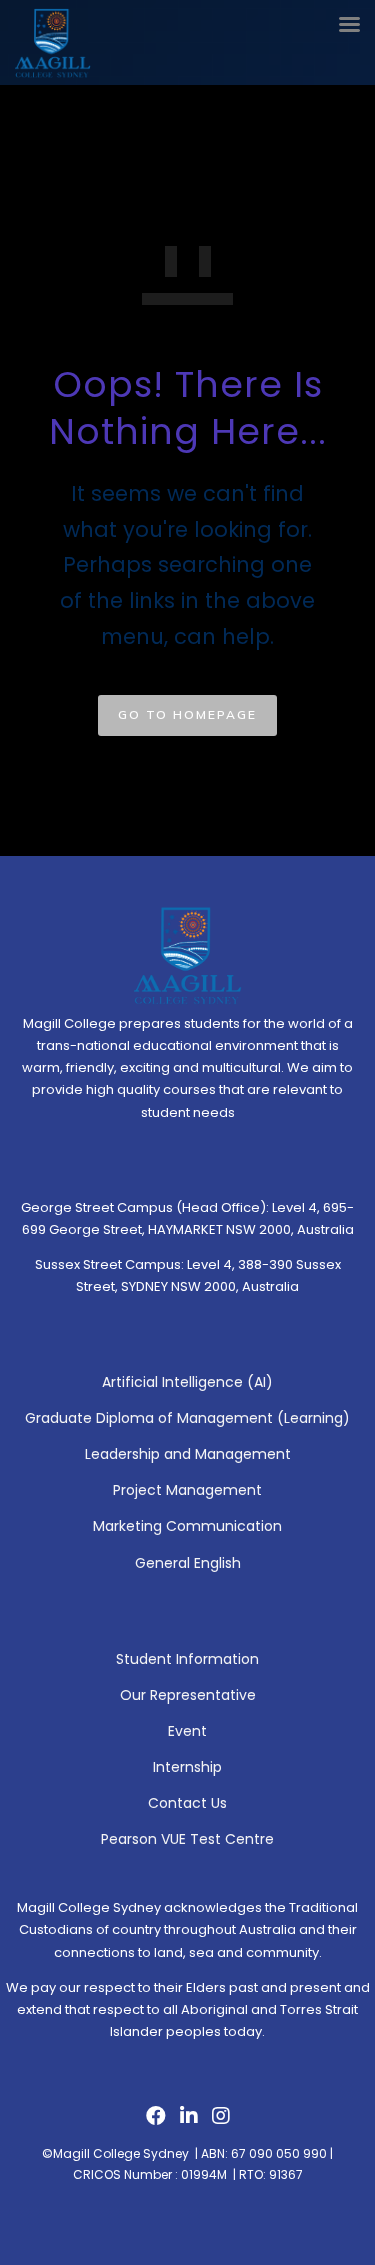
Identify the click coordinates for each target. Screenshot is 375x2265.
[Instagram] (221, 2121)
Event (187, 1731)
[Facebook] (156, 2121)
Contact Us (187, 1803)
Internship (187, 1767)
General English (188, 1563)
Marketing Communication (187, 1526)
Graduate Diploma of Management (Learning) (187, 1418)
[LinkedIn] (189, 2121)
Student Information (187, 1659)
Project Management (187, 1490)
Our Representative (188, 1695)
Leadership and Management (188, 1454)
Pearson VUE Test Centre (187, 1839)
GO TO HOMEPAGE (187, 714)
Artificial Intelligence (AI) (187, 1382)
